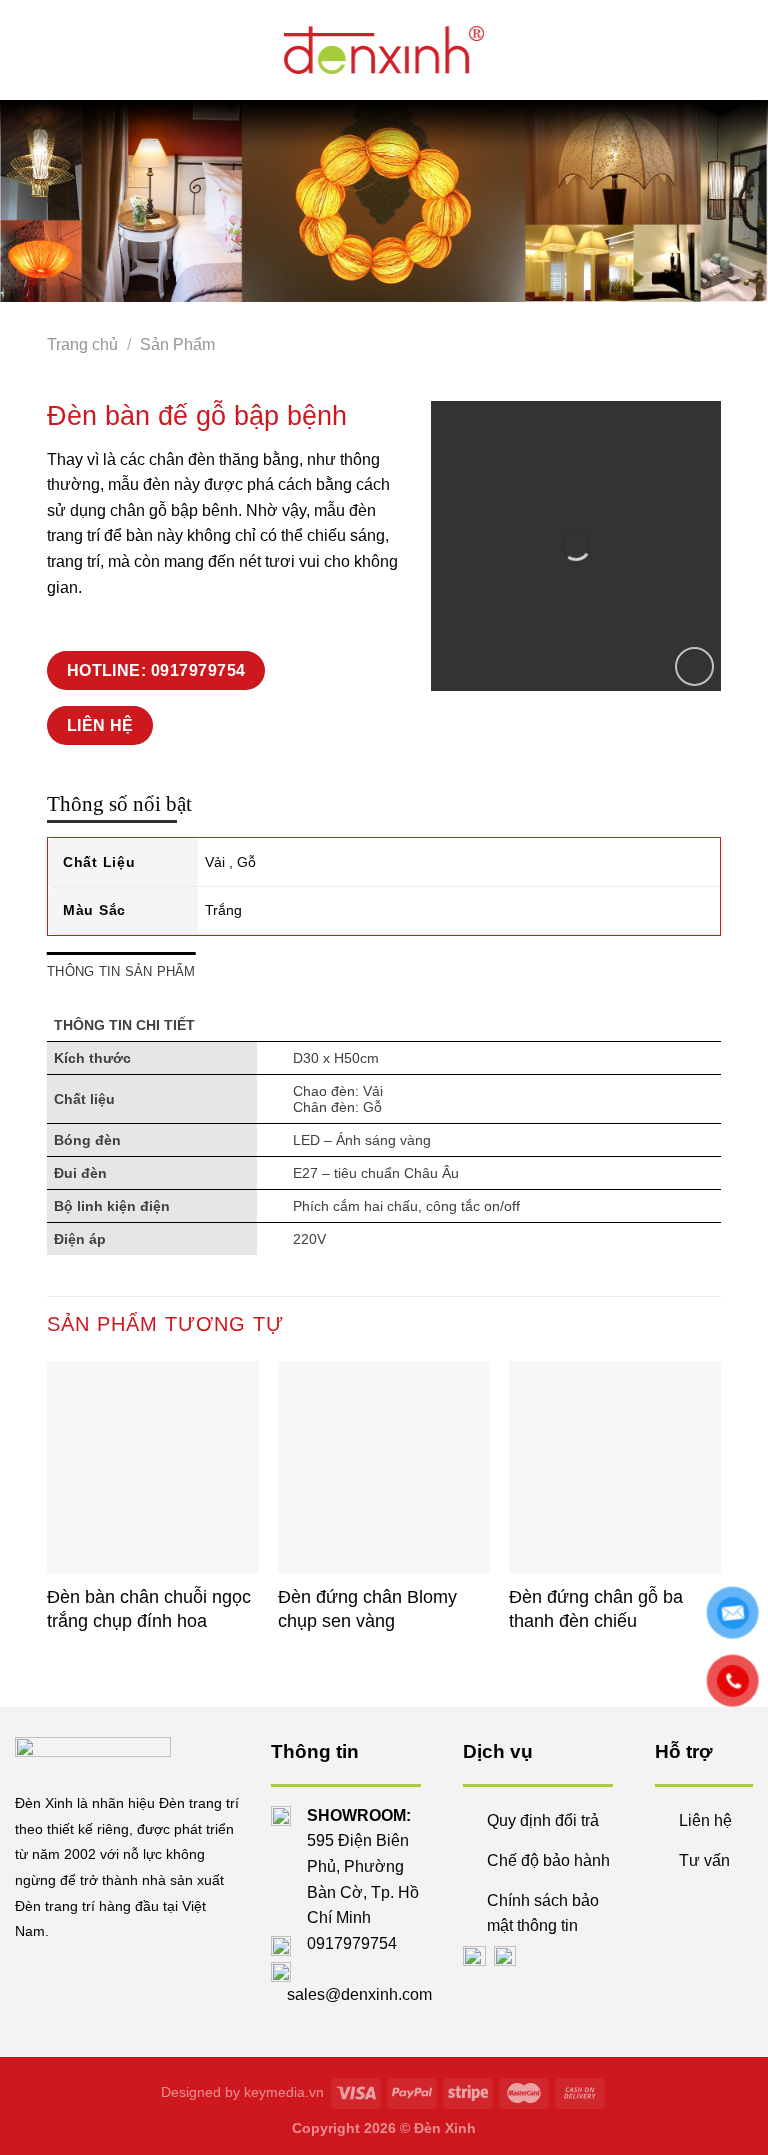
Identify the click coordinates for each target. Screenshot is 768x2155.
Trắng (223, 910)
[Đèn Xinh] (384, 50)
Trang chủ (82, 344)
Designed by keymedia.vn (242, 2092)
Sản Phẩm (177, 344)
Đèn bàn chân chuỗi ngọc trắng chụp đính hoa (149, 1608)
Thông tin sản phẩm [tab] (121, 971)
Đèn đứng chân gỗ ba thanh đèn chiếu (596, 1608)
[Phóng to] (694, 666)
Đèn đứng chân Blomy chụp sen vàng (367, 1608)
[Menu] (217, 49)
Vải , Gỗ (230, 862)
